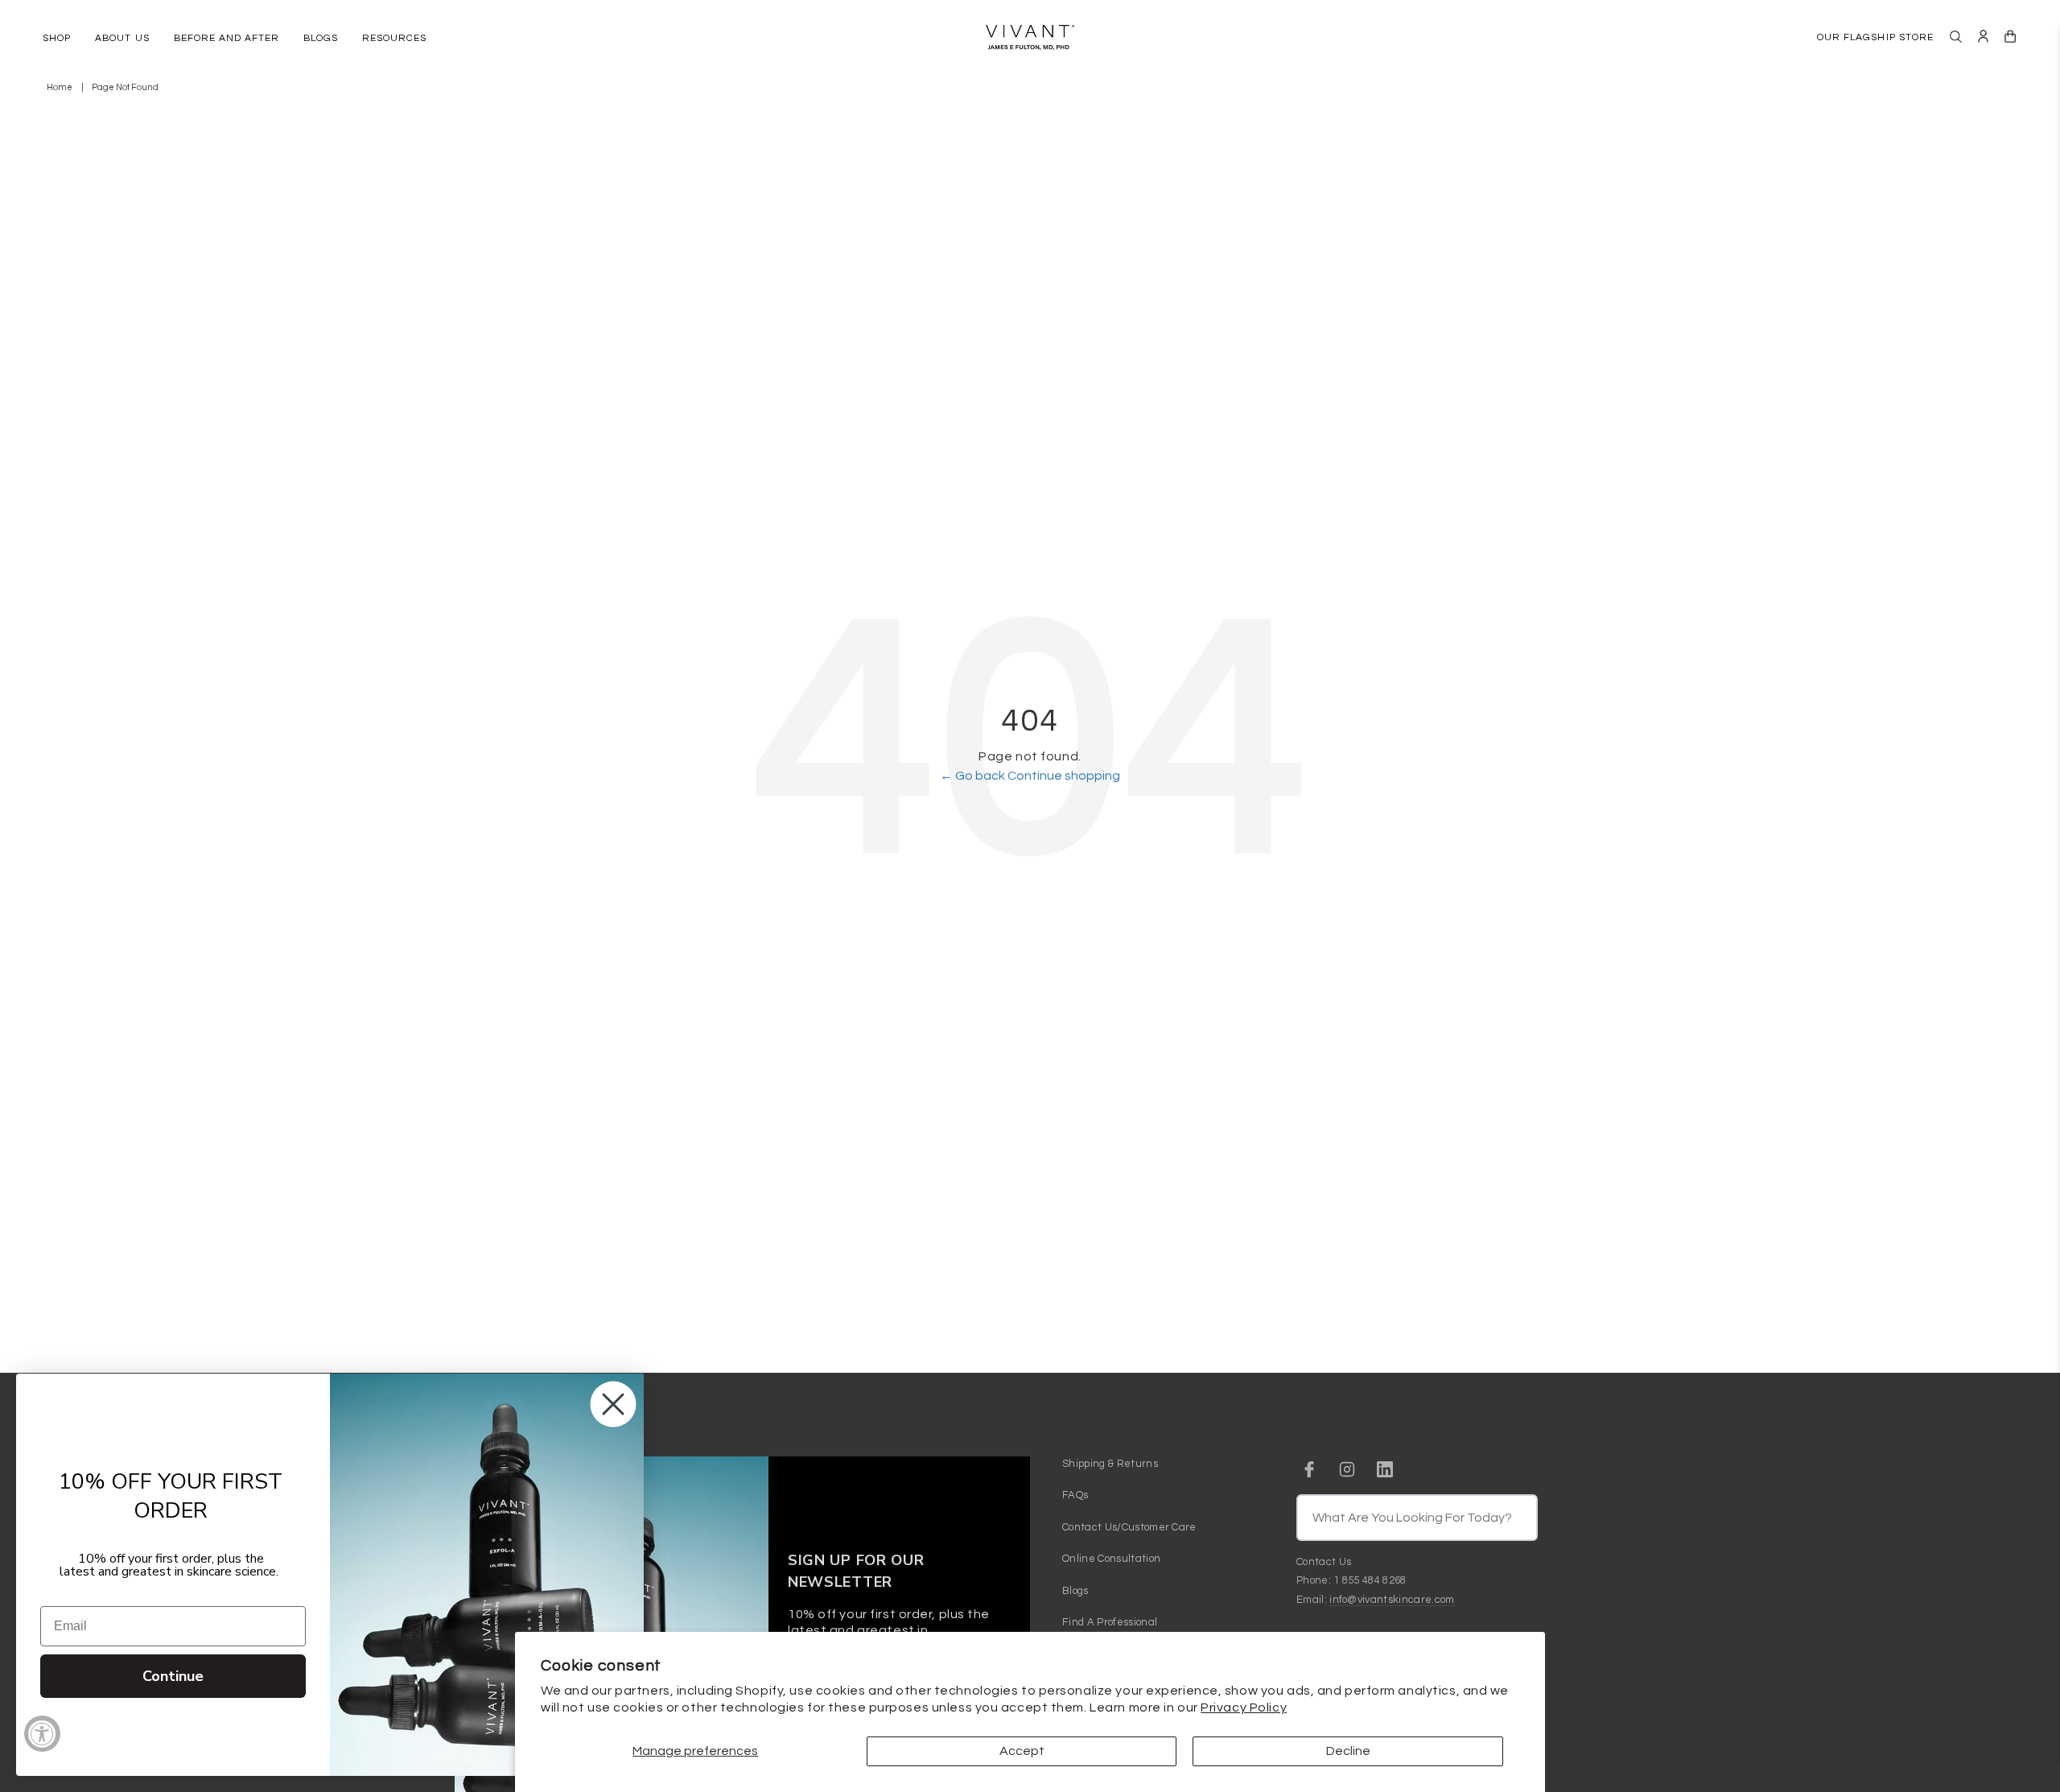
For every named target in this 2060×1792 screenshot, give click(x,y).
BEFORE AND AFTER (227, 38)
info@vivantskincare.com (1392, 1600)
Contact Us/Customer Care (1129, 1527)
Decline (1348, 1751)
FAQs (1075, 1495)
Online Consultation (1111, 1559)
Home (60, 87)
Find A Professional (1110, 1622)
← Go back (974, 776)
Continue (173, 1676)
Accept (1022, 1751)
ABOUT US (122, 38)
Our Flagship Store (1875, 37)
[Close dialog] (613, 1404)
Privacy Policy (1244, 1708)
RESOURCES (394, 38)
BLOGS (321, 38)
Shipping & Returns (1110, 1464)
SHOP (57, 38)
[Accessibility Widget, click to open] (42, 1734)
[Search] (1956, 37)
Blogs (1075, 1591)
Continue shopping (1064, 776)
